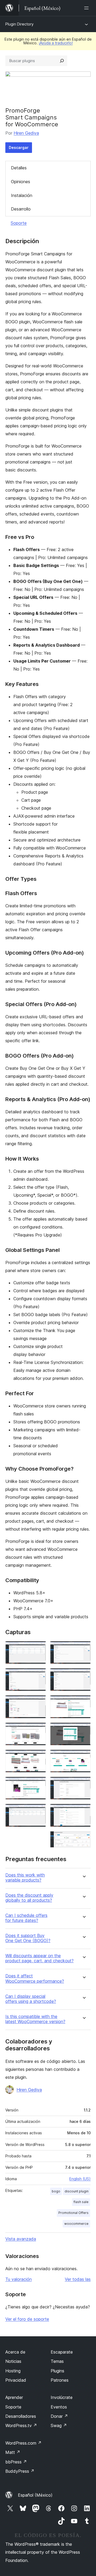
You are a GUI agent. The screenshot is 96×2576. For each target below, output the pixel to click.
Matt (13, 2452)
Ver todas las (78, 2279)
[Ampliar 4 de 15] (39, 1730)
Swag (59, 2425)
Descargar (19, 147)
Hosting (13, 2371)
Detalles (19, 168)
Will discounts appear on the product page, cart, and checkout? (39, 1958)
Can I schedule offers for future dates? (26, 1918)
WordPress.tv (21, 2425)
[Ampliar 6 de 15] (39, 1784)
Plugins (57, 2371)
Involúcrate (62, 2397)
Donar (59, 2416)
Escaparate (62, 2352)
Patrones (60, 2380)
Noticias (13, 2361)
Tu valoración (19, 2279)
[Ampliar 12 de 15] (83, 1757)
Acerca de (15, 2352)
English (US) (80, 2179)
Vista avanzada (21, 2239)
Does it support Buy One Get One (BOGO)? (28, 1938)
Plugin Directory (19, 24)
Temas (57, 2361)
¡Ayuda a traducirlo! (56, 43)
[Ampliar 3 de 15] (39, 1702)
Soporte (19, 223)
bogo (56, 2191)
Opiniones (21, 182)
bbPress (16, 2462)
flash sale (81, 2202)
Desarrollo (21, 209)
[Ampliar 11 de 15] (83, 1730)
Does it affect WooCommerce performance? (35, 1978)
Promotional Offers (73, 2213)
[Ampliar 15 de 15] (83, 1838)
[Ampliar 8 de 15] (83, 1648)
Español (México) (35, 2495)
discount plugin (77, 2191)
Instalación (22, 195)
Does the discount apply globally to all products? (29, 1898)
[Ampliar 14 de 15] (83, 1811)
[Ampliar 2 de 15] (39, 1675)
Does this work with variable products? (25, 1878)
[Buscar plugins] (62, 61)
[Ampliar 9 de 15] (83, 1675)
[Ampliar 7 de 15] (39, 1811)
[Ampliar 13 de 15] (83, 1784)
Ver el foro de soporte (27, 2319)
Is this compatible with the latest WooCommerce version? (35, 2019)
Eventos (59, 2407)
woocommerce (76, 2224)
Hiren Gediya (26, 133)
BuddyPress (20, 2471)
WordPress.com (23, 2443)
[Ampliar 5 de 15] (39, 1757)
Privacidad (16, 2380)
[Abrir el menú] (87, 8)
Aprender (14, 2397)
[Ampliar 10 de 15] (83, 1702)
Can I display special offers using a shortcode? (31, 1999)
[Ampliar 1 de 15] (39, 1648)
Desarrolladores (21, 2416)
